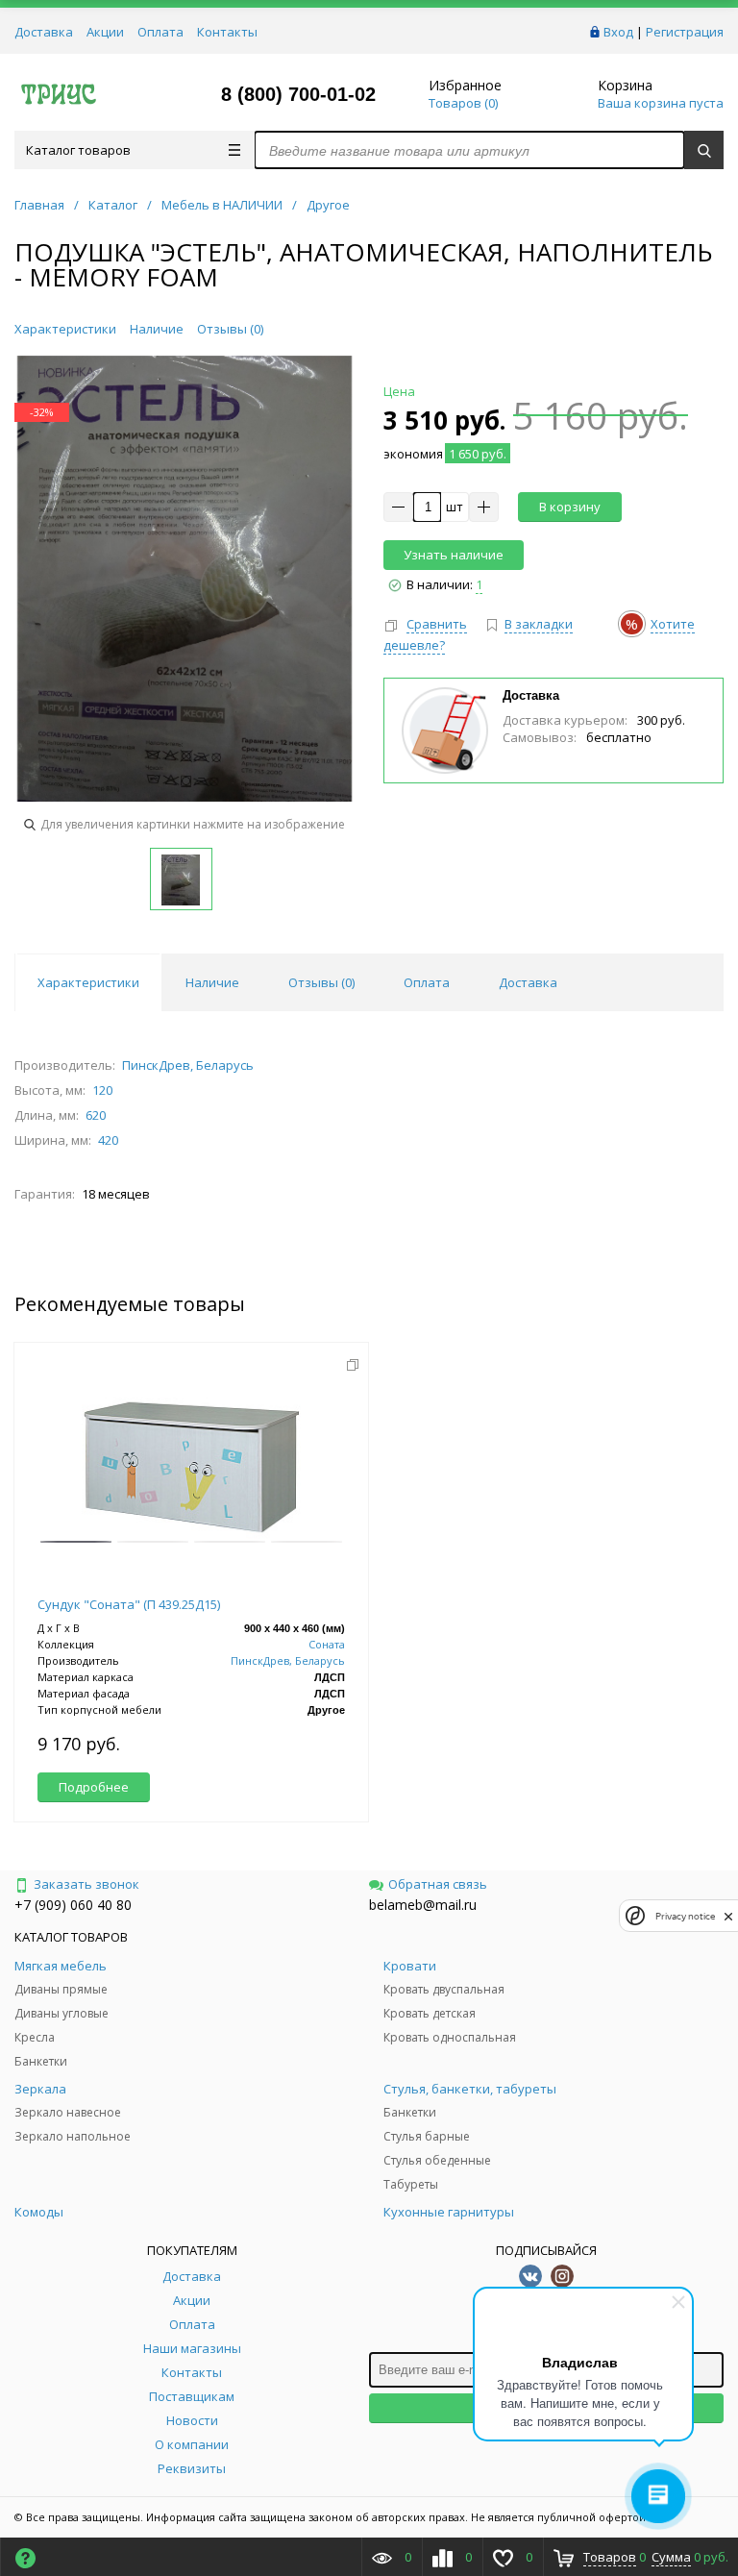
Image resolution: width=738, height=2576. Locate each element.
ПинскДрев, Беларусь (188, 1065)
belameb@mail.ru (423, 1905)
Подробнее (94, 1787)
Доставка (44, 32)
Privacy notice (685, 1916)
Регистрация (685, 32)
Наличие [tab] (212, 982)
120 (102, 1090)
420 (108, 1140)
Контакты (227, 32)
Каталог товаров (78, 150)
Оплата (160, 32)
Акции (105, 32)
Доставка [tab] (528, 982)
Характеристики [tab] (88, 982)
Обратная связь (438, 1884)
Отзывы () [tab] (321, 982)
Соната (327, 1645)
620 (96, 1115)
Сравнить (437, 624)
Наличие (157, 329)
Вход (618, 32)
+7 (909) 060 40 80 (73, 1905)
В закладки (539, 624)
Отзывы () (230, 329)
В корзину (570, 507)
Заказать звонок (86, 1884)
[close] (728, 1916)
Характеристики (65, 329)
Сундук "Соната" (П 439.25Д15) (129, 1604)
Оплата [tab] (427, 982)
